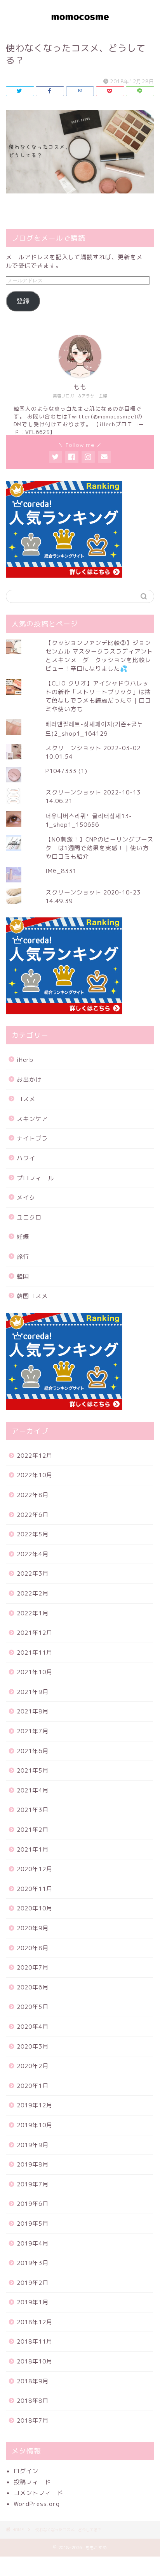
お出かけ (29, 1080)
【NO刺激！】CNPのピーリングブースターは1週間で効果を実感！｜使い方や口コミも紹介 (99, 848)
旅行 (23, 1257)
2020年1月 (33, 2086)
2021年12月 (35, 1633)
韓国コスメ (32, 1296)
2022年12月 (35, 1456)
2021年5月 (33, 1770)
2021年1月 (33, 1849)
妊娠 (23, 1237)
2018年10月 (35, 2361)
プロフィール (35, 1178)
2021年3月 (33, 1810)
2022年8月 (33, 1495)
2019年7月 (33, 2184)
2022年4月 (33, 1554)
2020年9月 (33, 1928)
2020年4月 (33, 2027)
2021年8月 (33, 1711)
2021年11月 (35, 1653)
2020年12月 (35, 1869)
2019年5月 (33, 2224)
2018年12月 (35, 2322)
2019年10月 (35, 2125)
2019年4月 (33, 2243)
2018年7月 (33, 2420)
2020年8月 (33, 1948)
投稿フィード (32, 2482)
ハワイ (26, 1158)
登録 (23, 301)
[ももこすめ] (80, 26)
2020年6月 (33, 1987)
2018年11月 (35, 2341)
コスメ (26, 1099)
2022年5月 (33, 1534)
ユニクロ (29, 1217)
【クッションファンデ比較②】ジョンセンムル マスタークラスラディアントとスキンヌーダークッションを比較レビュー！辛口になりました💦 (99, 656)
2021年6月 (33, 1751)
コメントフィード (38, 2493)
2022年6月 (33, 1515)
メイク (26, 1198)
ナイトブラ (32, 1138)
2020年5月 (33, 2007)
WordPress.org (37, 2504)
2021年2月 (33, 1830)
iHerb (25, 1060)
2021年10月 (35, 1672)
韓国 (23, 1277)
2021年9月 (33, 1692)
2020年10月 (35, 1908)
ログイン (26, 2471)
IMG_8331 (61, 871)
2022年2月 (33, 1593)
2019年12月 (35, 2105)
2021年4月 (33, 1790)
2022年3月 (33, 1574)
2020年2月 (33, 2066)
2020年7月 (33, 1967)
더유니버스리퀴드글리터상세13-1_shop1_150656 (89, 820)
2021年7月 (33, 1731)
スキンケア (32, 1119)
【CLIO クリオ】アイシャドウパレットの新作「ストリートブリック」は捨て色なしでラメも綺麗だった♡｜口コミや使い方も (98, 696)
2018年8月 (33, 2401)
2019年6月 (33, 2204)
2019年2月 (33, 2283)
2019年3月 (33, 2263)
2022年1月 (33, 1613)
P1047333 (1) (66, 771)
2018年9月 (33, 2381)
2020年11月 (35, 1889)
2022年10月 (35, 1475)
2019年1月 (33, 2302)
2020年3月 (33, 2046)
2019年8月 (33, 2164)
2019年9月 (33, 2145)
